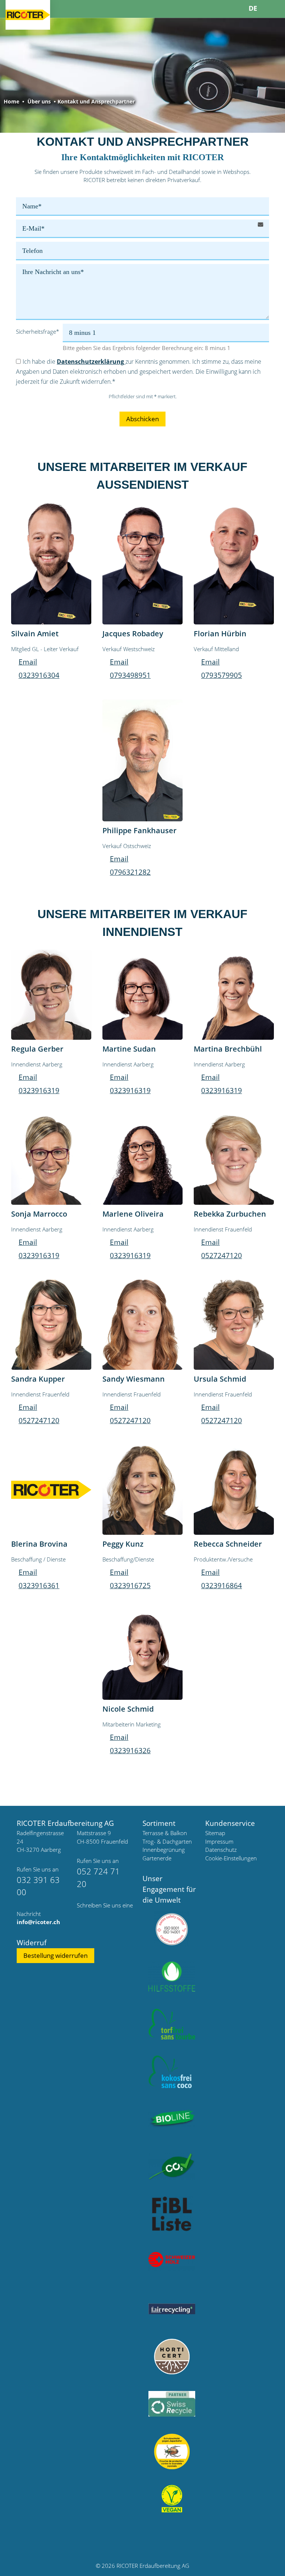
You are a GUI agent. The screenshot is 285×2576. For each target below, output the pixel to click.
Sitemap (215, 1833)
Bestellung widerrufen (55, 1955)
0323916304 (39, 675)
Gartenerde (157, 1858)
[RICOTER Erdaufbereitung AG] (28, 15)
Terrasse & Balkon (165, 1833)
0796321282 (130, 872)
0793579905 (222, 675)
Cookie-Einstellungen (231, 1858)
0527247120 (222, 1256)
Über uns (39, 101)
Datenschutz (221, 1850)
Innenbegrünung (164, 1850)
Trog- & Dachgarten (167, 1841)
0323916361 (39, 1586)
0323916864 (222, 1586)
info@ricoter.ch (38, 1922)
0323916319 (39, 1091)
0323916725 (130, 1586)
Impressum (219, 1841)
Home (12, 101)
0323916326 (130, 1751)
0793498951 (130, 675)
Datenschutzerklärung (91, 362)
